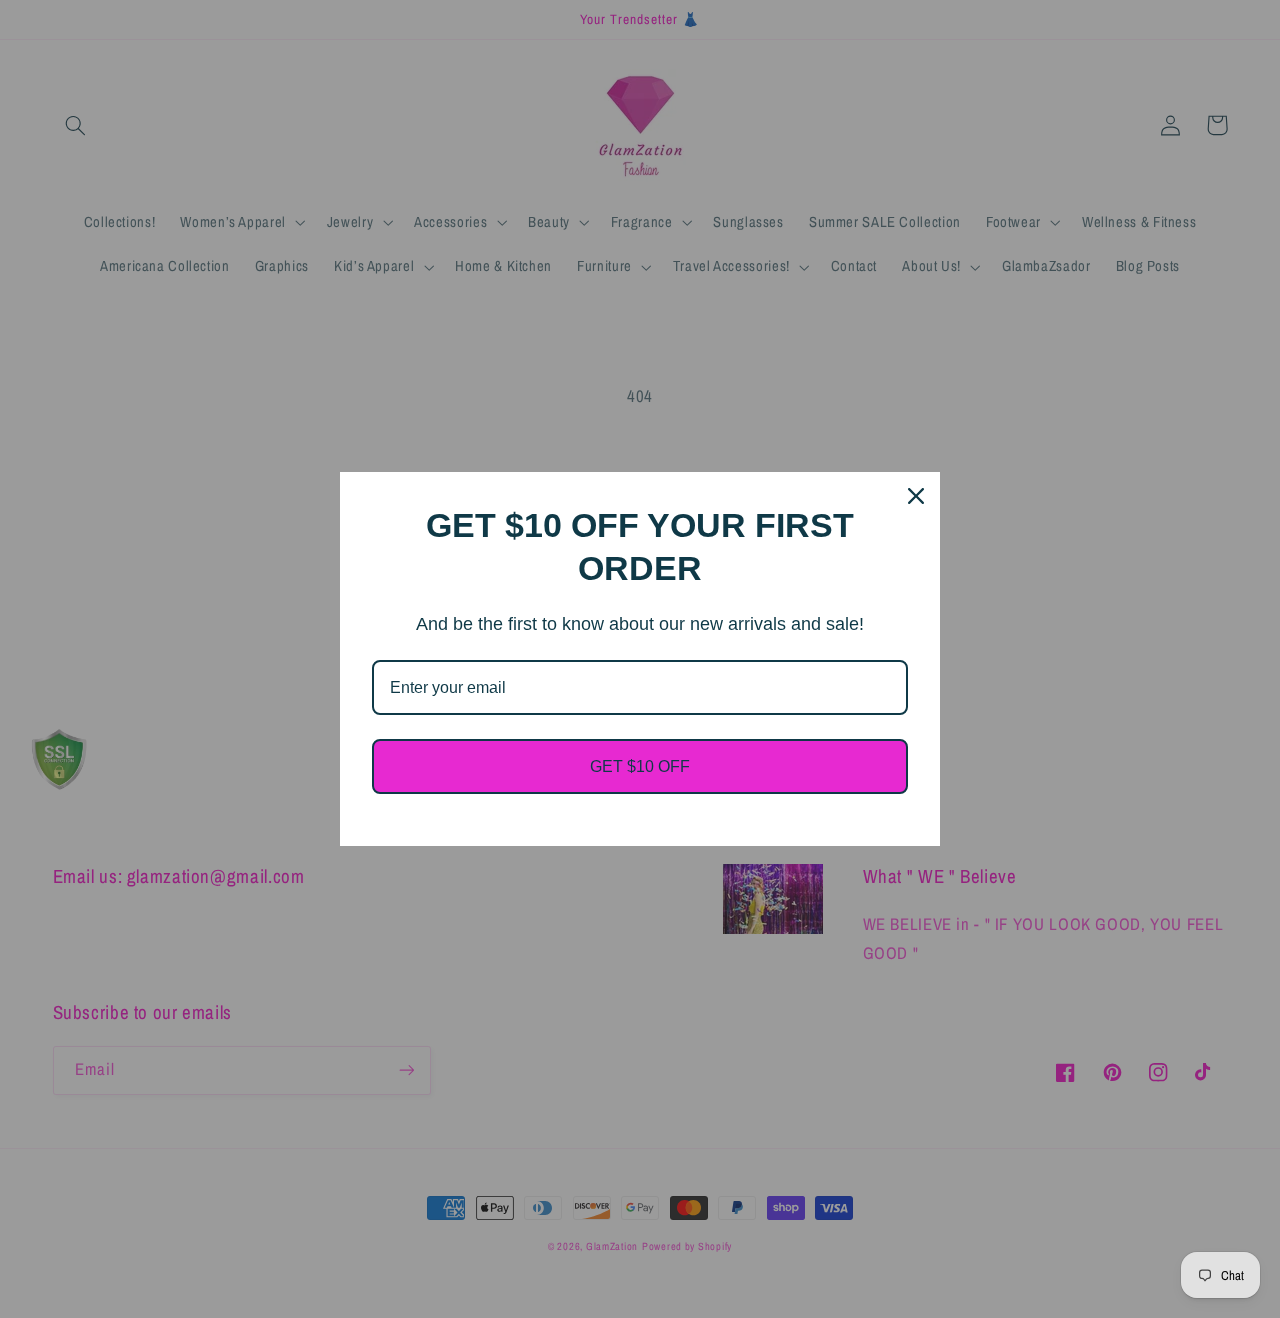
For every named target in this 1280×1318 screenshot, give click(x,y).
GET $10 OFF (640, 766)
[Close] (916, 496)
